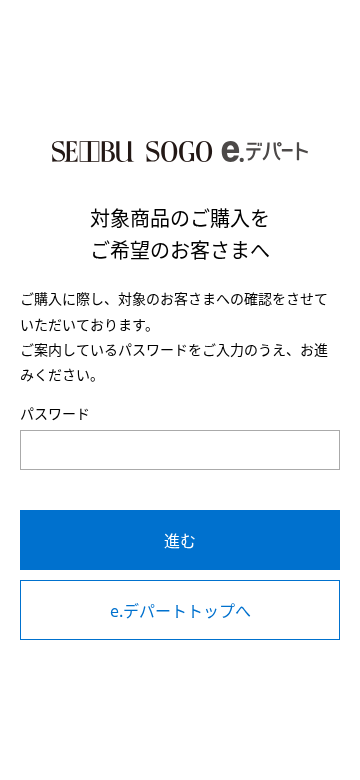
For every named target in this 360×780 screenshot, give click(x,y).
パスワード (55, 413)
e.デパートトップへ (180, 610)
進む (180, 540)
